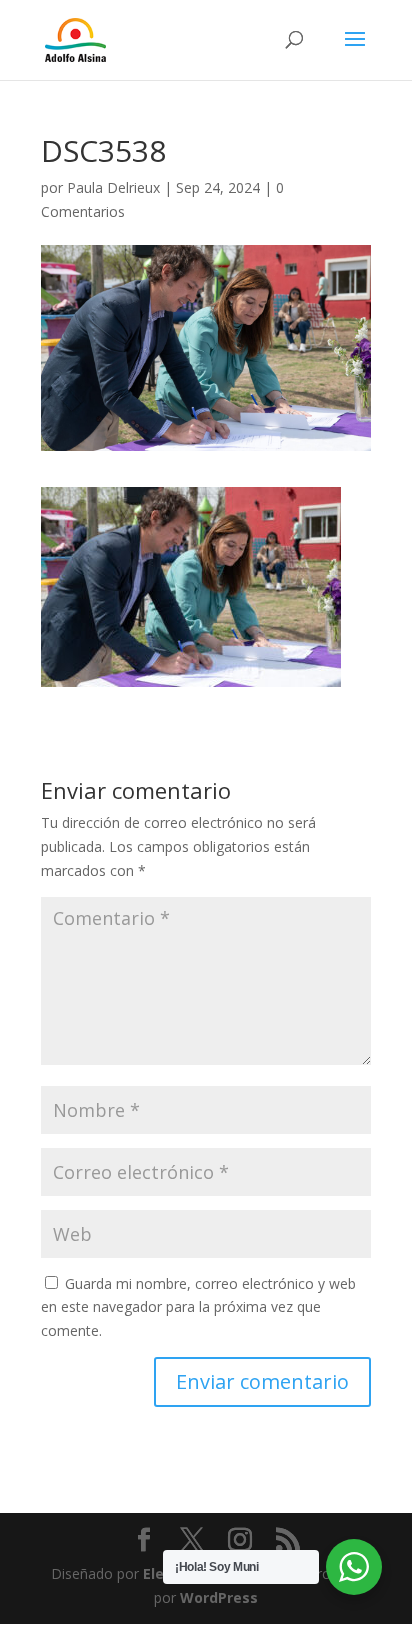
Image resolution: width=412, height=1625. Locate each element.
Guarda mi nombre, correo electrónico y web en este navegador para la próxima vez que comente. (198, 1307)
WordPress (219, 1597)
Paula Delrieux (113, 187)
